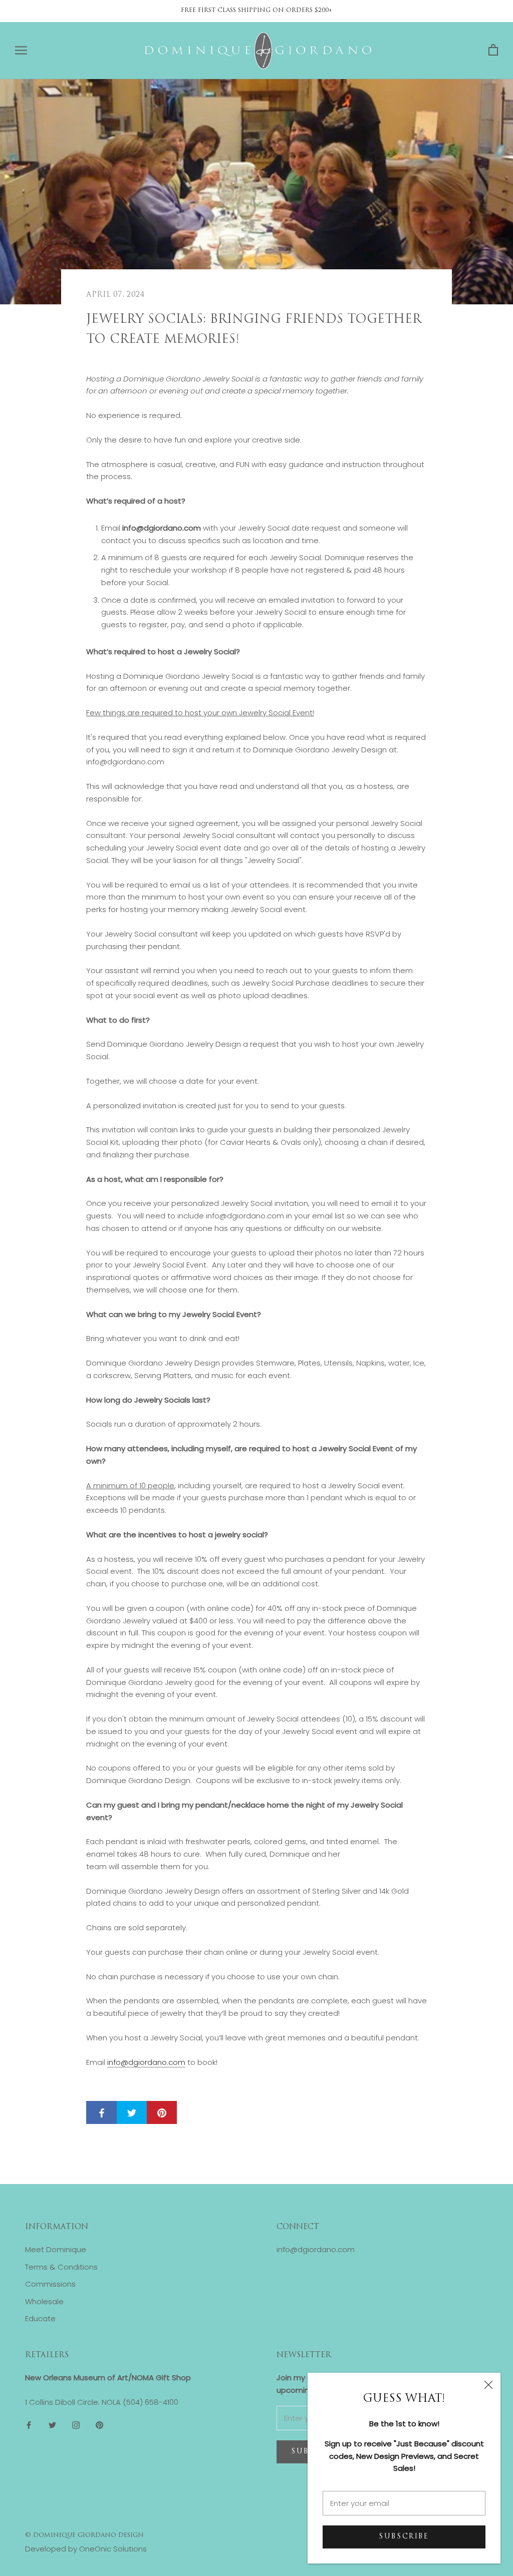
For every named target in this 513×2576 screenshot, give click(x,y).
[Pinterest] (99, 2425)
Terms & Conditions (61, 2267)
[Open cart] (493, 50)
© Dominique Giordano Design (84, 2535)
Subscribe (404, 2537)
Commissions (50, 2284)
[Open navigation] (21, 50)
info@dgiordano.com (146, 2062)
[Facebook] (29, 2425)
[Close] (488, 2385)
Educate (40, 2318)
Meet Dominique (56, 2249)
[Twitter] (52, 2425)
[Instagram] (76, 2425)
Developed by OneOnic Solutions (86, 2549)
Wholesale (44, 2301)
